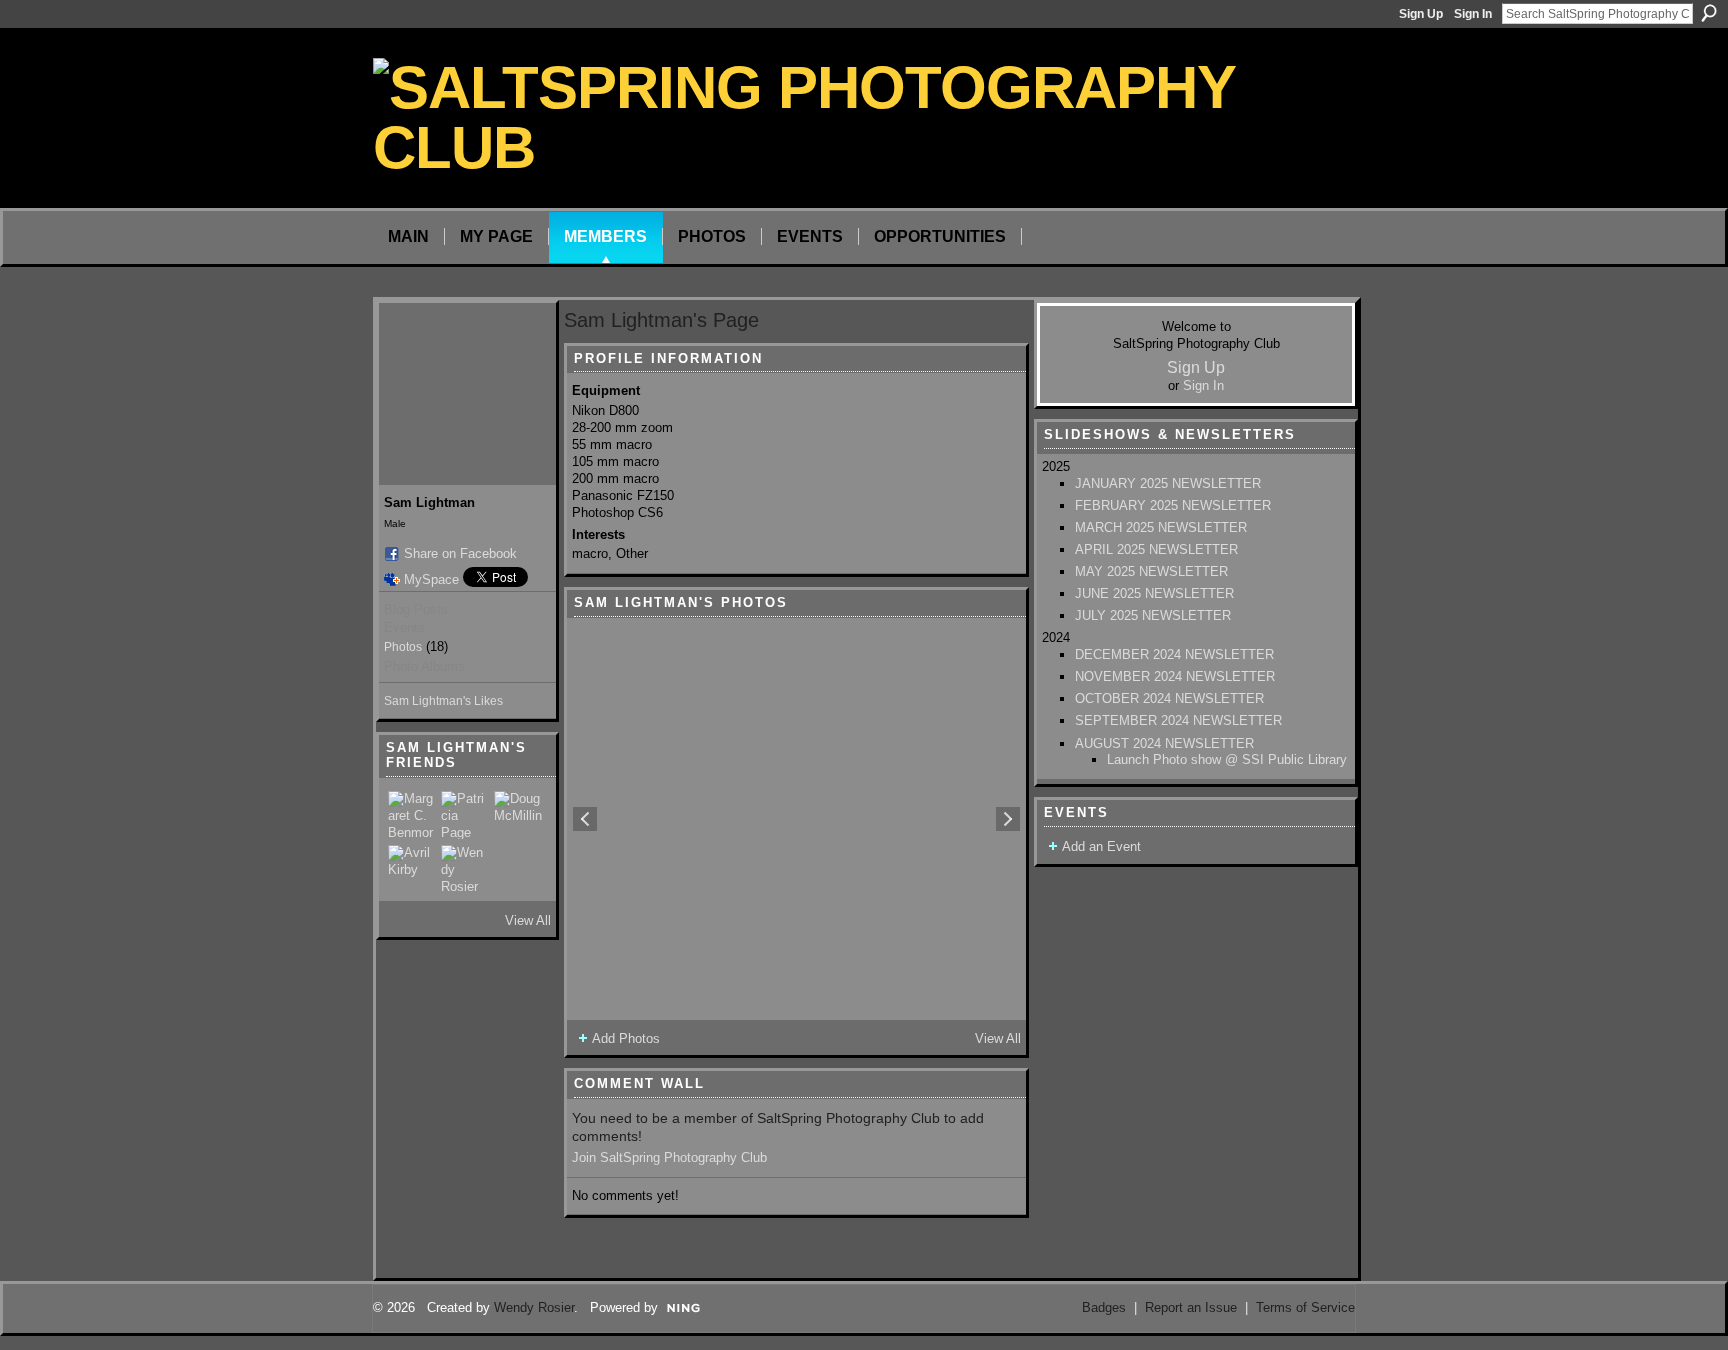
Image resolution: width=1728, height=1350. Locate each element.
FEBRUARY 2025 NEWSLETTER (1173, 505)
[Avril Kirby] (412, 869)
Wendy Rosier (534, 1307)
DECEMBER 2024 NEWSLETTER (1174, 654)
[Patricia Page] (465, 815)
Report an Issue (1191, 1307)
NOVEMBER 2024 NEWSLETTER (1175, 676)
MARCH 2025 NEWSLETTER (1161, 527)
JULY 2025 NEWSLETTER (1153, 615)
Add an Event (1101, 846)
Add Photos (626, 1038)
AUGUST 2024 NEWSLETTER (1164, 743)
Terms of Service (1305, 1307)
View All (528, 920)
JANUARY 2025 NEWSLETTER (1168, 483)
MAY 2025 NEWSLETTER (1151, 571)
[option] (796, 819)
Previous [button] (585, 819)
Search (1709, 13)
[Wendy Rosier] (465, 869)
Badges (1104, 1307)
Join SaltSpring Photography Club (669, 1157)
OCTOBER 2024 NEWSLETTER (1169, 698)
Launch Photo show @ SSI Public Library (1227, 759)
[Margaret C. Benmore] (412, 815)
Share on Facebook (460, 553)
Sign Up (1421, 14)
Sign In (1473, 14)
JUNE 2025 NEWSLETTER (1154, 593)
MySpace (431, 579)
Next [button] (1008, 819)
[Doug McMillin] (518, 815)
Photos (403, 647)
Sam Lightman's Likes (443, 701)
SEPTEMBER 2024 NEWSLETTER (1178, 720)
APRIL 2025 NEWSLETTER (1156, 549)
